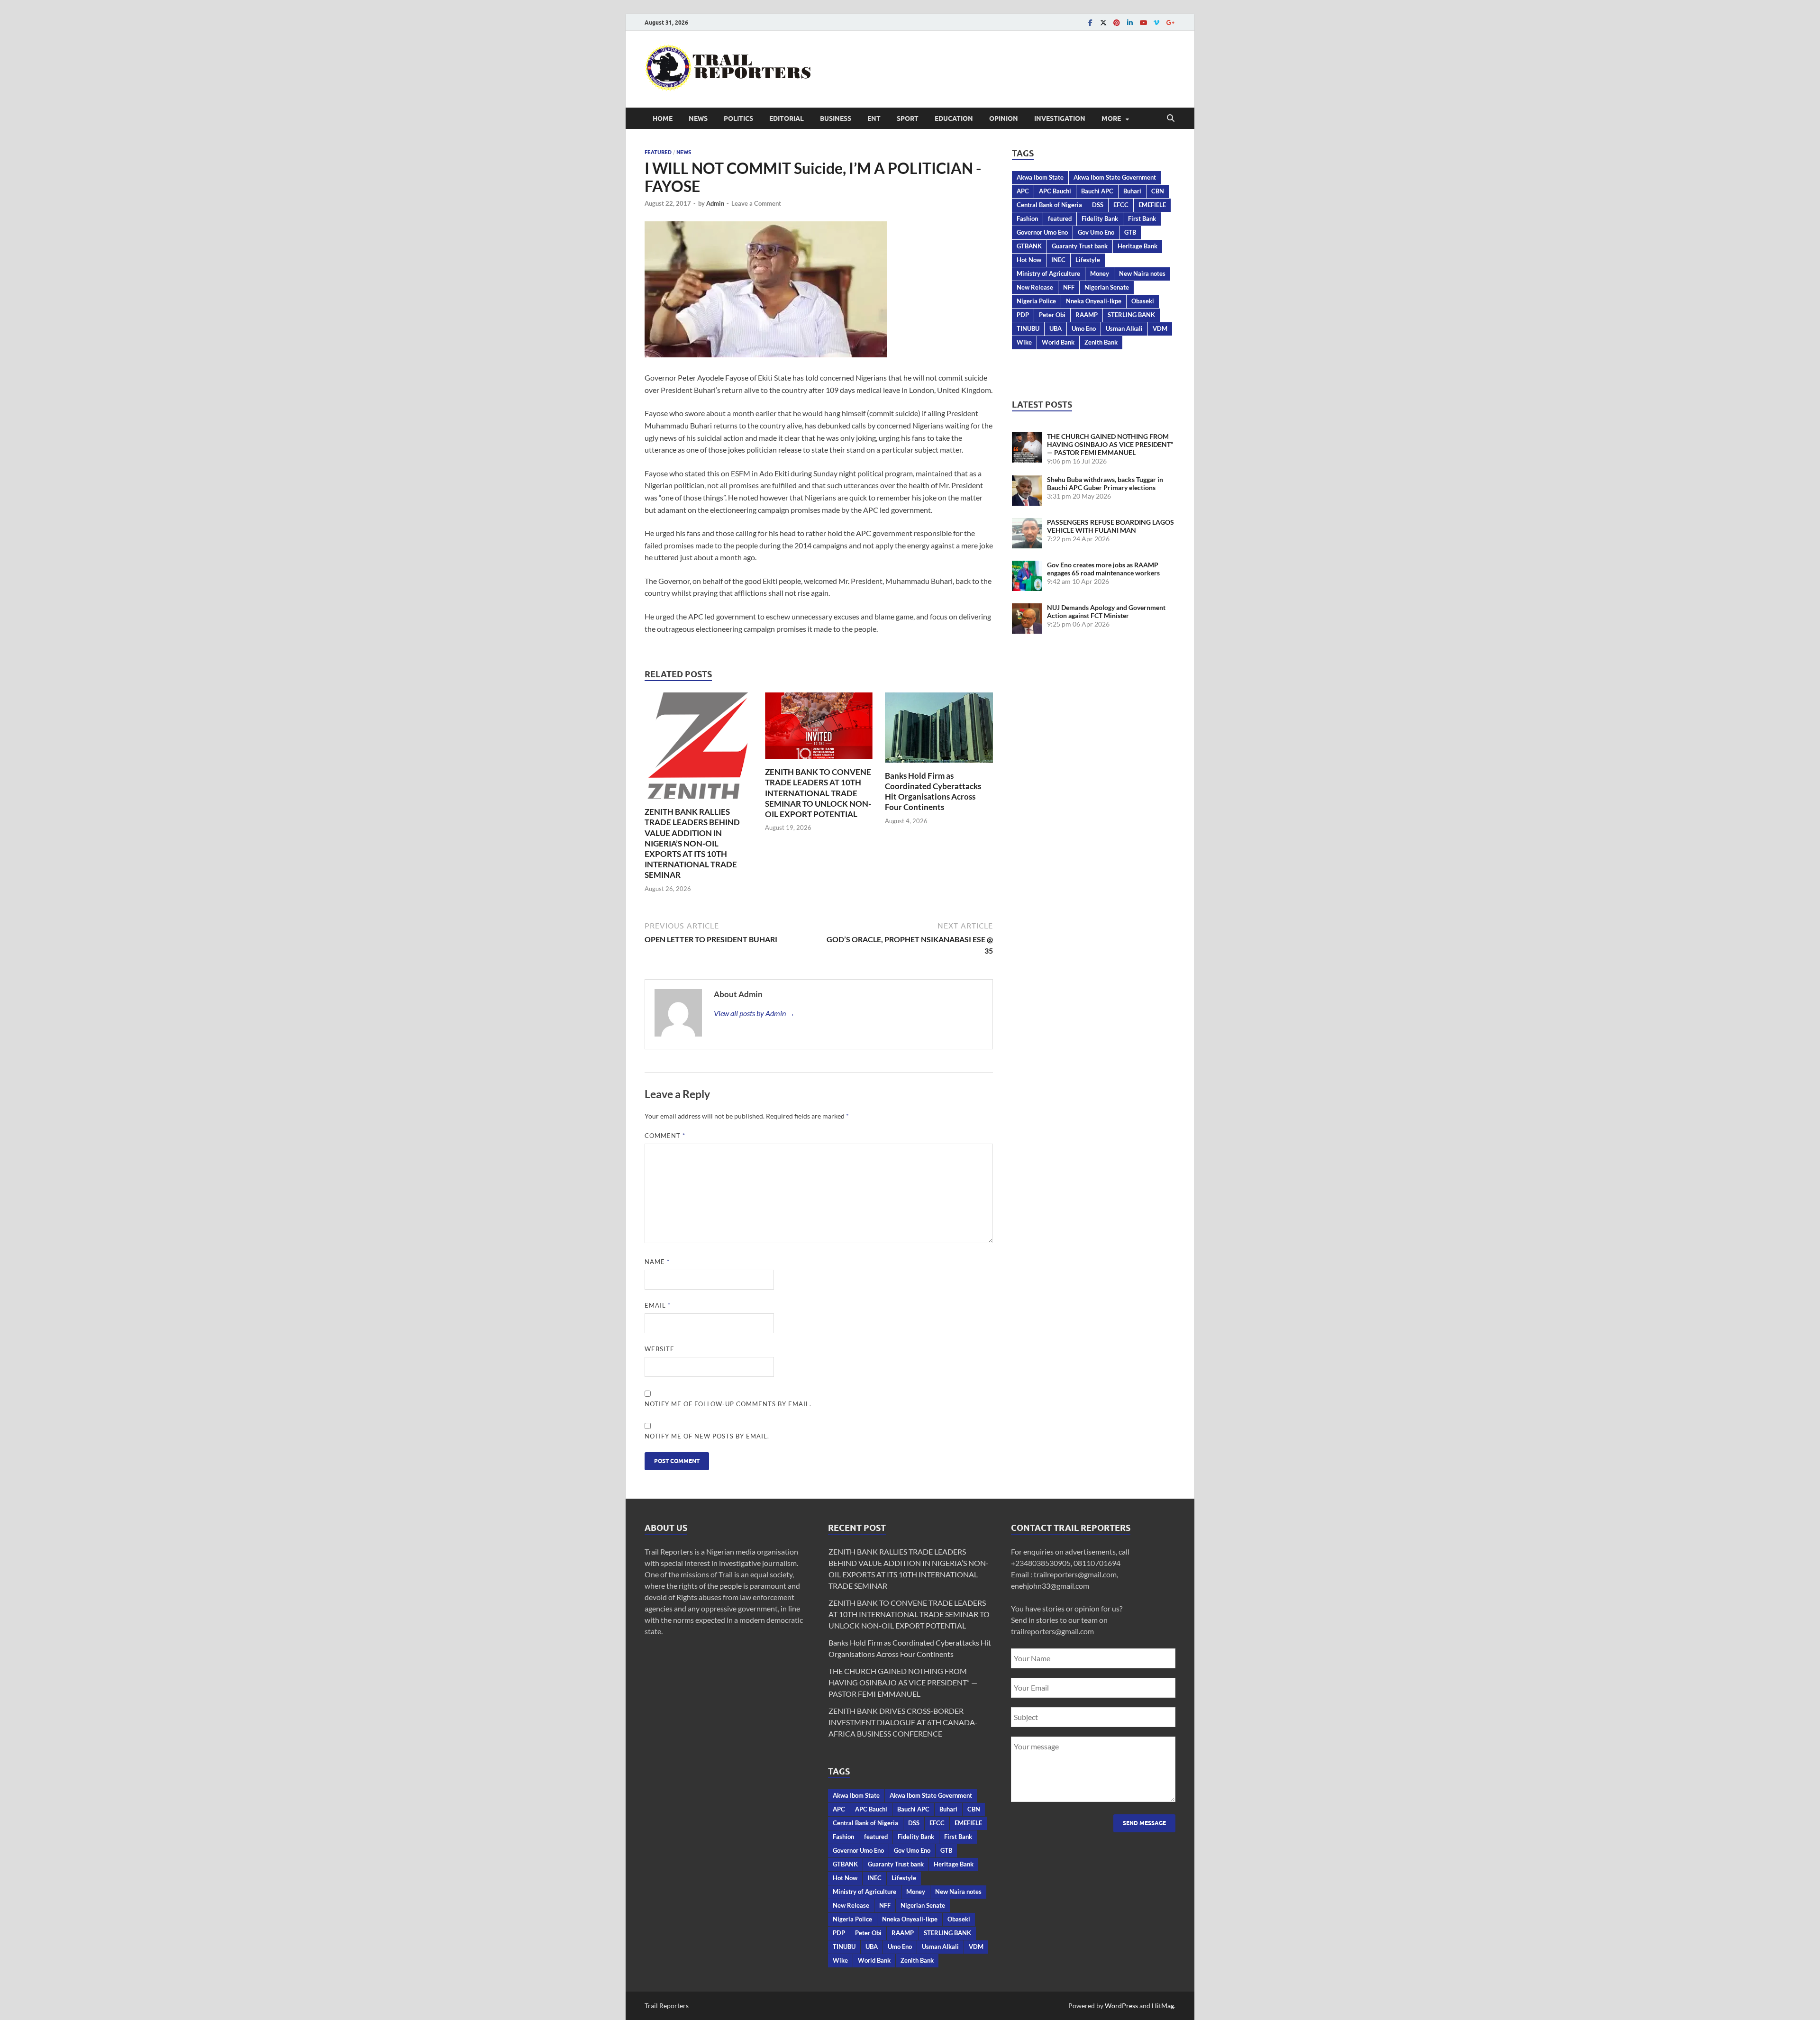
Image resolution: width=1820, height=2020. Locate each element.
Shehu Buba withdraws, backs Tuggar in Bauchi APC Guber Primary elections (1105, 483)
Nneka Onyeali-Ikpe (1094, 301)
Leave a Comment (756, 203)
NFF (1069, 287)
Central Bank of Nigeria (1049, 205)
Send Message (1144, 1823)
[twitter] (1103, 23)
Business (836, 118)
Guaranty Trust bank (1080, 246)
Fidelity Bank (1100, 218)
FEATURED (658, 152)
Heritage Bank (1137, 246)
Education (954, 118)
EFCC (1121, 205)
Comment (665, 1136)
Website (660, 1349)
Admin (715, 203)
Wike (1024, 342)
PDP (1023, 315)
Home (663, 118)
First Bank (1142, 218)
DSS (1098, 205)
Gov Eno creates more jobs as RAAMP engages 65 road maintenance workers (1103, 569)
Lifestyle (1088, 260)
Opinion (1004, 118)
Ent (874, 118)
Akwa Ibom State (1040, 177)
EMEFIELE (1152, 205)
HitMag (1163, 2006)
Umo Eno (1084, 328)
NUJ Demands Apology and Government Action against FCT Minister (1106, 611)
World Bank (1058, 342)
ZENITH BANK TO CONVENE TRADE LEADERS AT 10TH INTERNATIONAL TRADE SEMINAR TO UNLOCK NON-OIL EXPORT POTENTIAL (818, 793)
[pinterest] (1117, 23)
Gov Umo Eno (1096, 232)
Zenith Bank (1101, 342)
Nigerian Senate (1107, 287)
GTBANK (1029, 246)
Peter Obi (1052, 315)
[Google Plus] (1170, 23)
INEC (1058, 260)
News (698, 118)
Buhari (1132, 191)
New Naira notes (1142, 273)
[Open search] (1171, 118)
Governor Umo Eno (1042, 232)
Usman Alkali (1124, 328)
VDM (1160, 328)
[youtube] (1143, 23)
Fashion (1027, 218)
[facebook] (1090, 23)
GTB (1130, 232)
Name (657, 1262)
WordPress (1121, 2006)
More (1111, 118)
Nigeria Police (1036, 301)
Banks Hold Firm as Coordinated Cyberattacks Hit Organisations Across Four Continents (933, 791)
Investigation (1060, 118)
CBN (1158, 191)
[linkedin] (1130, 23)
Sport (908, 118)
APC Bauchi (1055, 191)
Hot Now (1029, 260)
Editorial (787, 118)
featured (1060, 218)
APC (1023, 191)
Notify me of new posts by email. (707, 1436)
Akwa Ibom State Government (1115, 177)
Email (658, 1305)
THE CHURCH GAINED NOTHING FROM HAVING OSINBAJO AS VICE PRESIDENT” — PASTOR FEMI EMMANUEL (1110, 444)
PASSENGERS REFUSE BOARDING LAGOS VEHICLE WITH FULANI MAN (1110, 526)
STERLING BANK (1131, 315)
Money (1100, 273)
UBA (1056, 328)
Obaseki (1143, 301)
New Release (1035, 287)
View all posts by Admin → (754, 1013)
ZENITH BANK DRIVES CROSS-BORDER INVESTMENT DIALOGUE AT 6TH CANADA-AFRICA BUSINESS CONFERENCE (903, 1722)
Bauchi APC (1097, 191)
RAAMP (1087, 315)
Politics (738, 118)
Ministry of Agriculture (1048, 273)
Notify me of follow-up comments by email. (728, 1404)
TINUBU (1028, 328)
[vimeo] (1156, 23)
